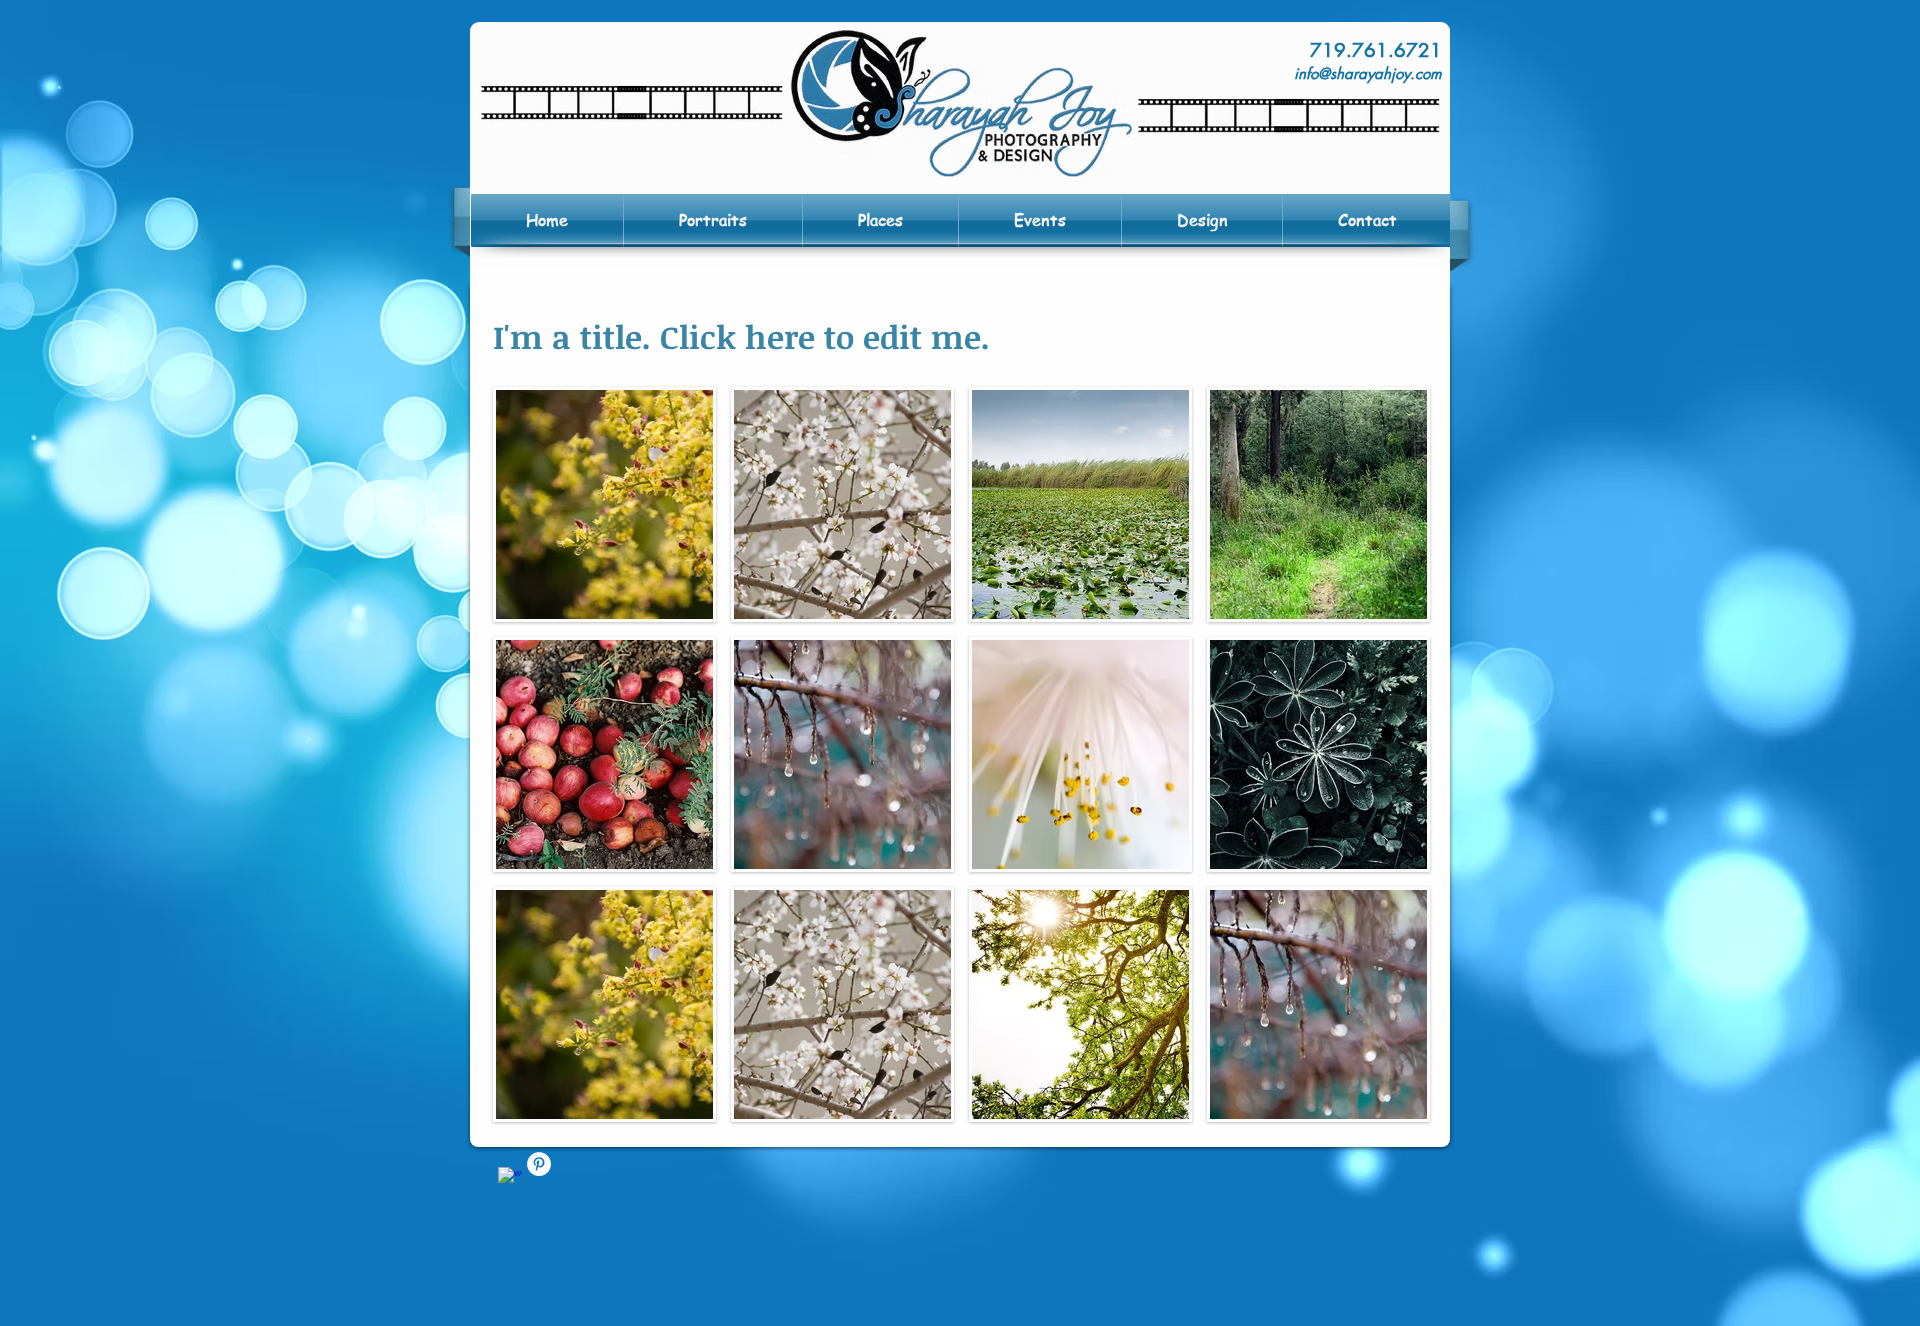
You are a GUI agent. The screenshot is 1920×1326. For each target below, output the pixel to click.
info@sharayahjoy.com (1368, 73)
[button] (604, 504)
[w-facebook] (510, 1179)
